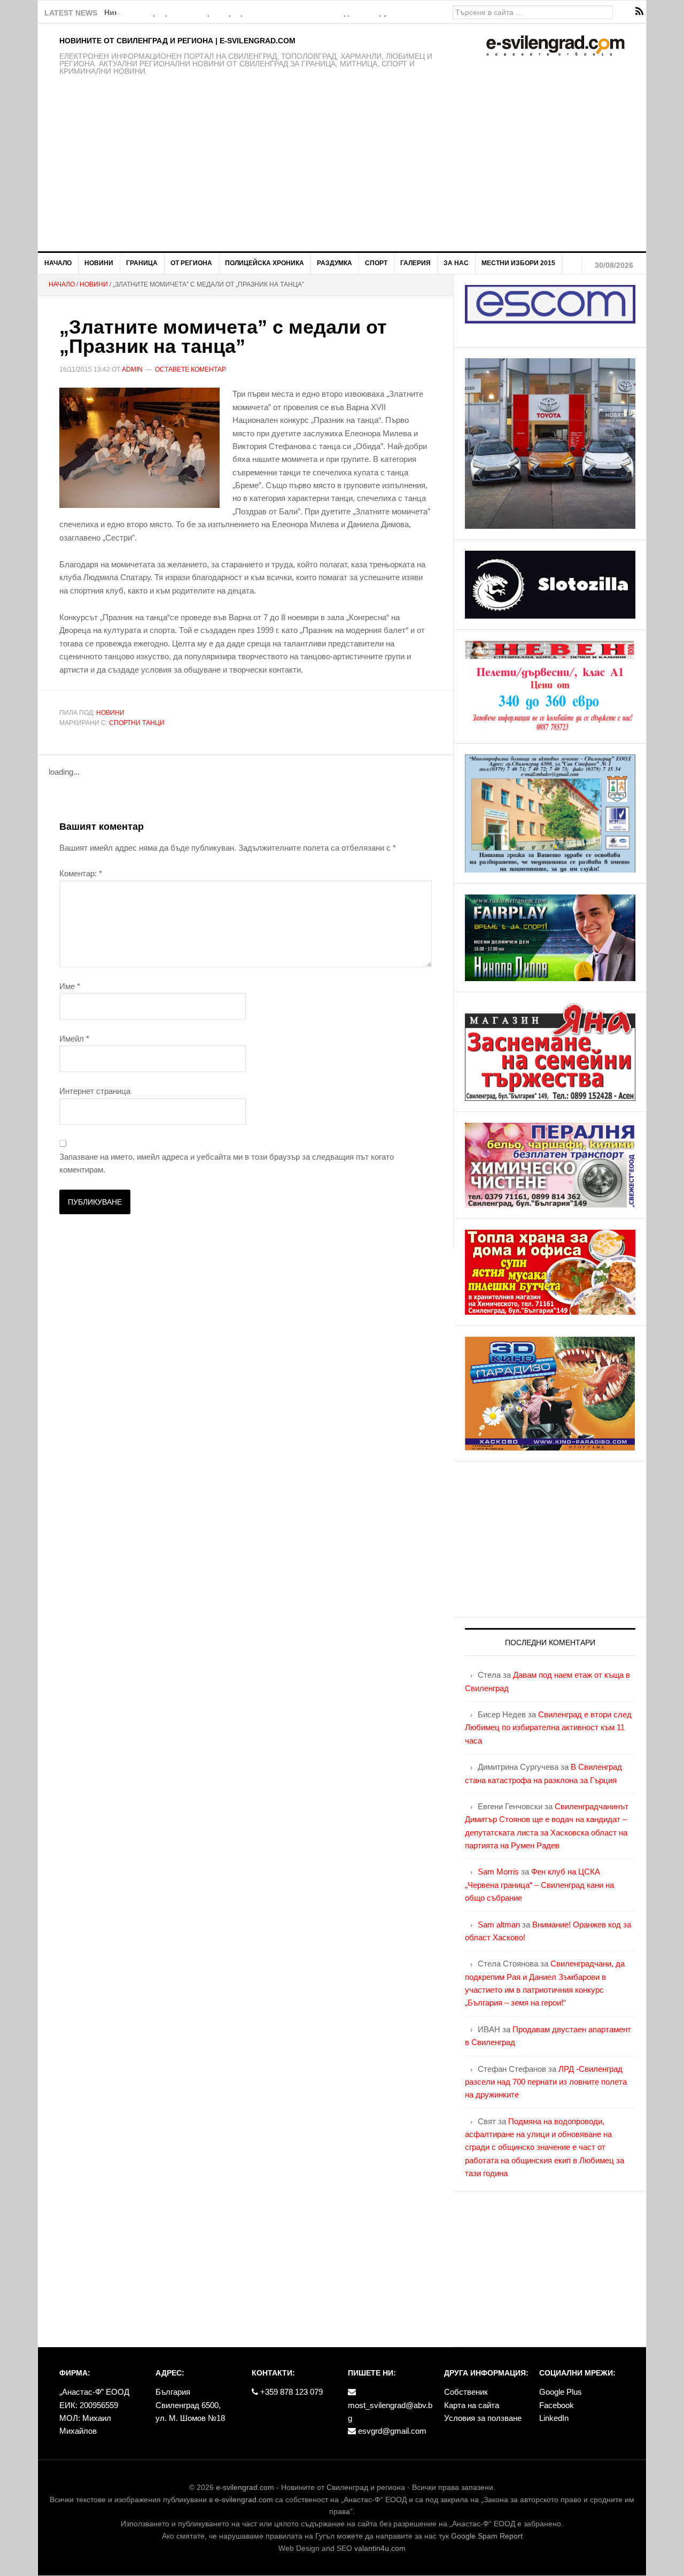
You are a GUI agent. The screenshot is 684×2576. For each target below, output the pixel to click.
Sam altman (499, 1925)
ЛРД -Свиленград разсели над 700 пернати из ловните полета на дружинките (546, 2082)
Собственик (466, 2392)
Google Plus (561, 2392)
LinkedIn (554, 2418)
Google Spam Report (487, 2536)
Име (70, 986)
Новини (110, 713)
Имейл (74, 1039)
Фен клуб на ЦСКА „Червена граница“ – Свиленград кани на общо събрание (539, 1885)
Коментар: (81, 873)
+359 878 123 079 (290, 2392)
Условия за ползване (483, 2418)
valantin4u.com (380, 2548)
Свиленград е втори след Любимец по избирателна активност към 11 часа (548, 1727)
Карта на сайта (472, 2405)
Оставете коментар (191, 369)
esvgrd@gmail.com (391, 2431)
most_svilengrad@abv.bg (390, 2412)
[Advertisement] (342, 171)
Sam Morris (498, 1872)
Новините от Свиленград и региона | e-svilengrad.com (177, 41)
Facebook (557, 2405)
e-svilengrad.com (245, 2487)
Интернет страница (95, 1091)
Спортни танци (137, 723)
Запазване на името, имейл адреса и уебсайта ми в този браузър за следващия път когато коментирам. (227, 1163)
